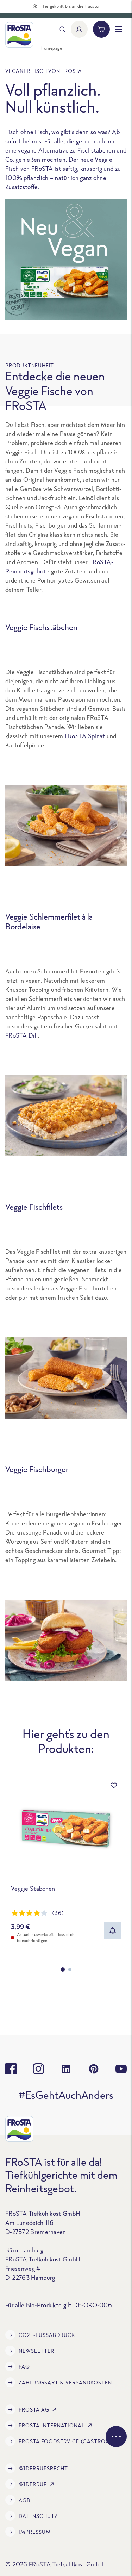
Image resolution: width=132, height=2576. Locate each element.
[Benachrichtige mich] (113, 1931)
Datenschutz (38, 2516)
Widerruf (33, 2484)
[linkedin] (66, 2069)
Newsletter (36, 2351)
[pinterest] (94, 2069)
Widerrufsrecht (43, 2468)
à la (86, 917)
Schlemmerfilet (55, 917)
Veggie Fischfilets (34, 1207)
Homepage (51, 48)
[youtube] (121, 2069)
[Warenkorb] (101, 29)
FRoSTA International (52, 2425)
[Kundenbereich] (79, 29)
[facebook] (11, 2069)
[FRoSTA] (19, 35)
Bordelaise (23, 926)
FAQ (24, 2367)
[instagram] (38, 2069)
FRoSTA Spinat (85, 736)
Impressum (35, 2532)
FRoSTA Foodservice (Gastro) (63, 2441)
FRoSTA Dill (21, 1035)
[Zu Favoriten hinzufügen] (114, 1785)
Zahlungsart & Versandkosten (65, 2382)
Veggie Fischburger (37, 1469)
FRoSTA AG (34, 2410)
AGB (24, 2500)
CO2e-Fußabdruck (47, 2335)
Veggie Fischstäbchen (41, 627)
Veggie (17, 917)
